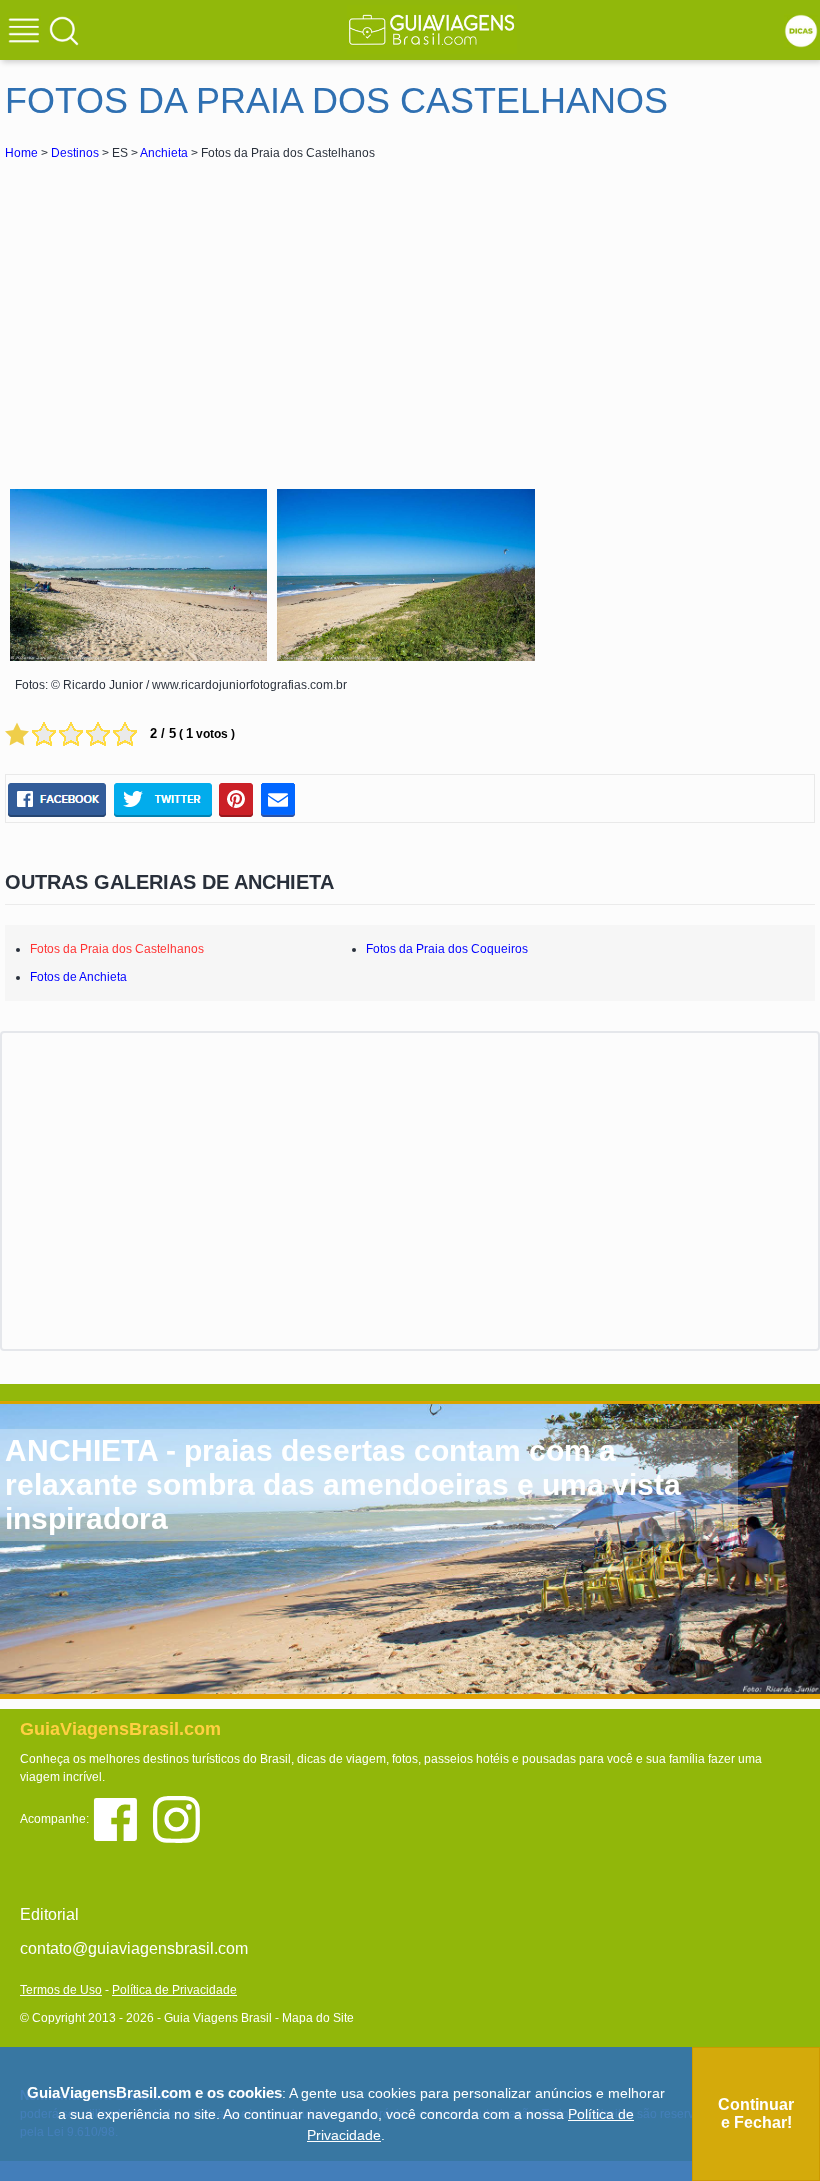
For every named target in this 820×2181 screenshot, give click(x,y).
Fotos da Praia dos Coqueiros (447, 949)
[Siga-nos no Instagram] (181, 1817)
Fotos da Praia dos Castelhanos (117, 949)
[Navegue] (27, 33)
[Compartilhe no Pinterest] (236, 799)
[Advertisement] (183, 314)
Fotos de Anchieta (78, 977)
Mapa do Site (318, 2018)
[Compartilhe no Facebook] (57, 799)
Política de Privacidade (174, 1990)
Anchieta (164, 153)
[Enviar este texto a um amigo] (278, 799)
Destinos (75, 153)
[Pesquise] (64, 30)
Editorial (49, 1914)
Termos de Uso (61, 1990)
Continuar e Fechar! (756, 2113)
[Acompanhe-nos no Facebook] (122, 1817)
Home (21, 153)
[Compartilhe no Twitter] (162, 799)
